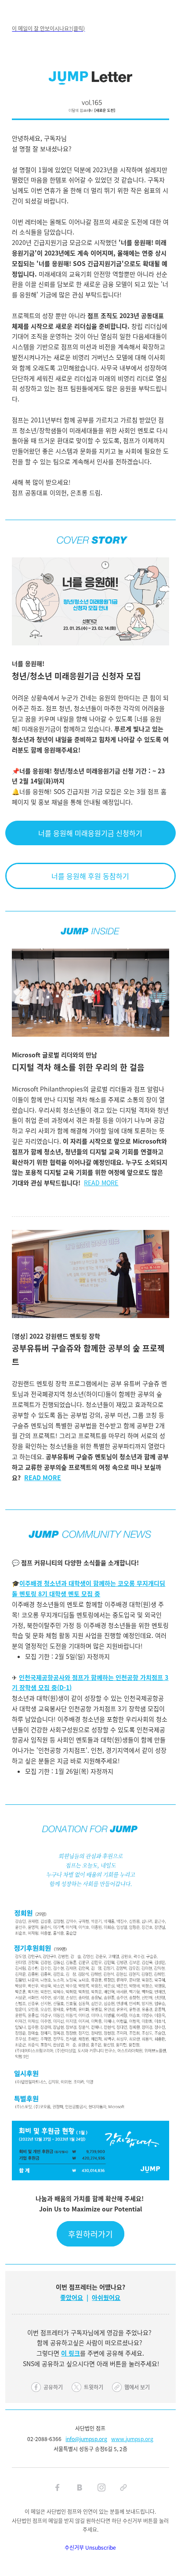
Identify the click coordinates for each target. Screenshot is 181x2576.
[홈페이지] (123, 2487)
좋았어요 (72, 2297)
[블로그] (80, 2487)
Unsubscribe (101, 2547)
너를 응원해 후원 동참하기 (90, 876)
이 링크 (71, 2353)
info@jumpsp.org (86, 2439)
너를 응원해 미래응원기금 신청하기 (90, 833)
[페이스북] (58, 2487)
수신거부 (74, 2547)
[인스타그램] (101, 2487)
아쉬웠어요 (106, 2297)
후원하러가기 (90, 2234)
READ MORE (101, 1183)
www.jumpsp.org (132, 2439)
